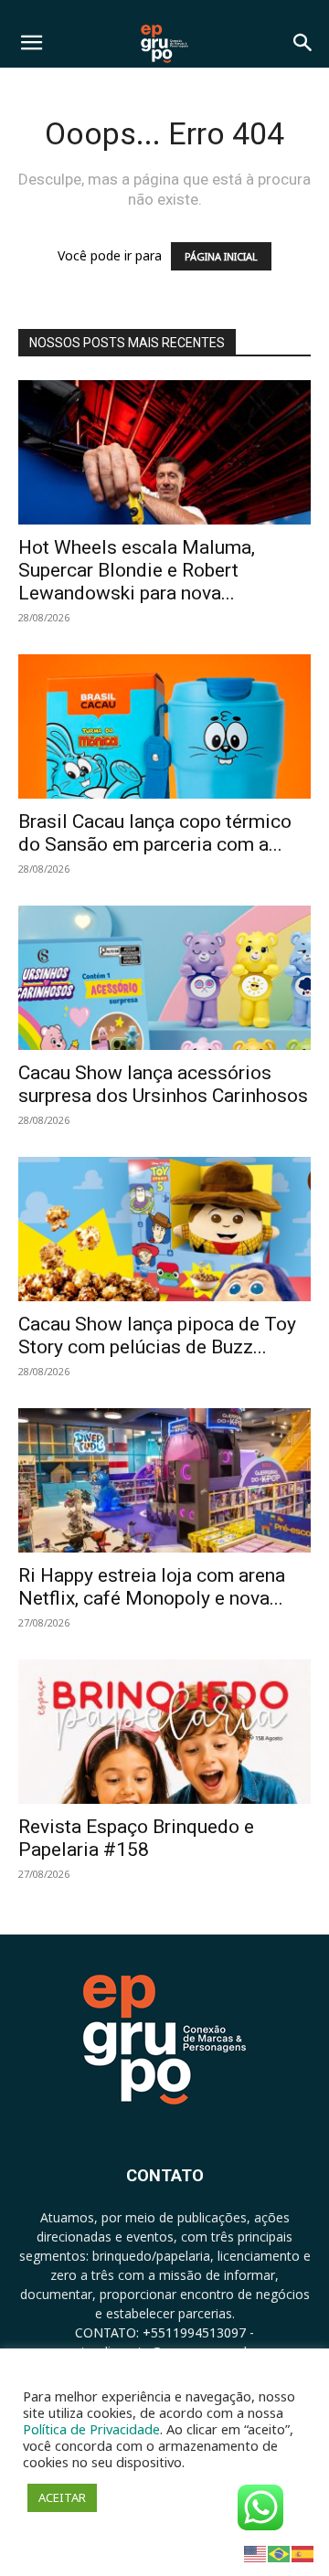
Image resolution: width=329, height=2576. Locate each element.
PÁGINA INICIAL (221, 256)
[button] (31, 43)
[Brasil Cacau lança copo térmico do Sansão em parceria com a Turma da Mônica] (164, 726)
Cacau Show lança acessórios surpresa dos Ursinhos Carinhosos (163, 1084)
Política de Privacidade (91, 2429)
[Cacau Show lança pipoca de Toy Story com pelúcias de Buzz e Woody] (164, 1229)
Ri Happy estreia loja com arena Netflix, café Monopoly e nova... (152, 1587)
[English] (256, 2553)
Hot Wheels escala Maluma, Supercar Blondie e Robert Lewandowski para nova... (137, 570)
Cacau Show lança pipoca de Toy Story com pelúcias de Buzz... (157, 1336)
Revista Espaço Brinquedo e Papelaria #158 (136, 1838)
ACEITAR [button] (62, 2497)
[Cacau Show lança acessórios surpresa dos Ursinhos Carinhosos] (164, 978)
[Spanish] (303, 2553)
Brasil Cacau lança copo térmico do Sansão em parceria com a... (155, 833)
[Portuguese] (280, 2553)
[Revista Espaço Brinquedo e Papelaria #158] (164, 1732)
